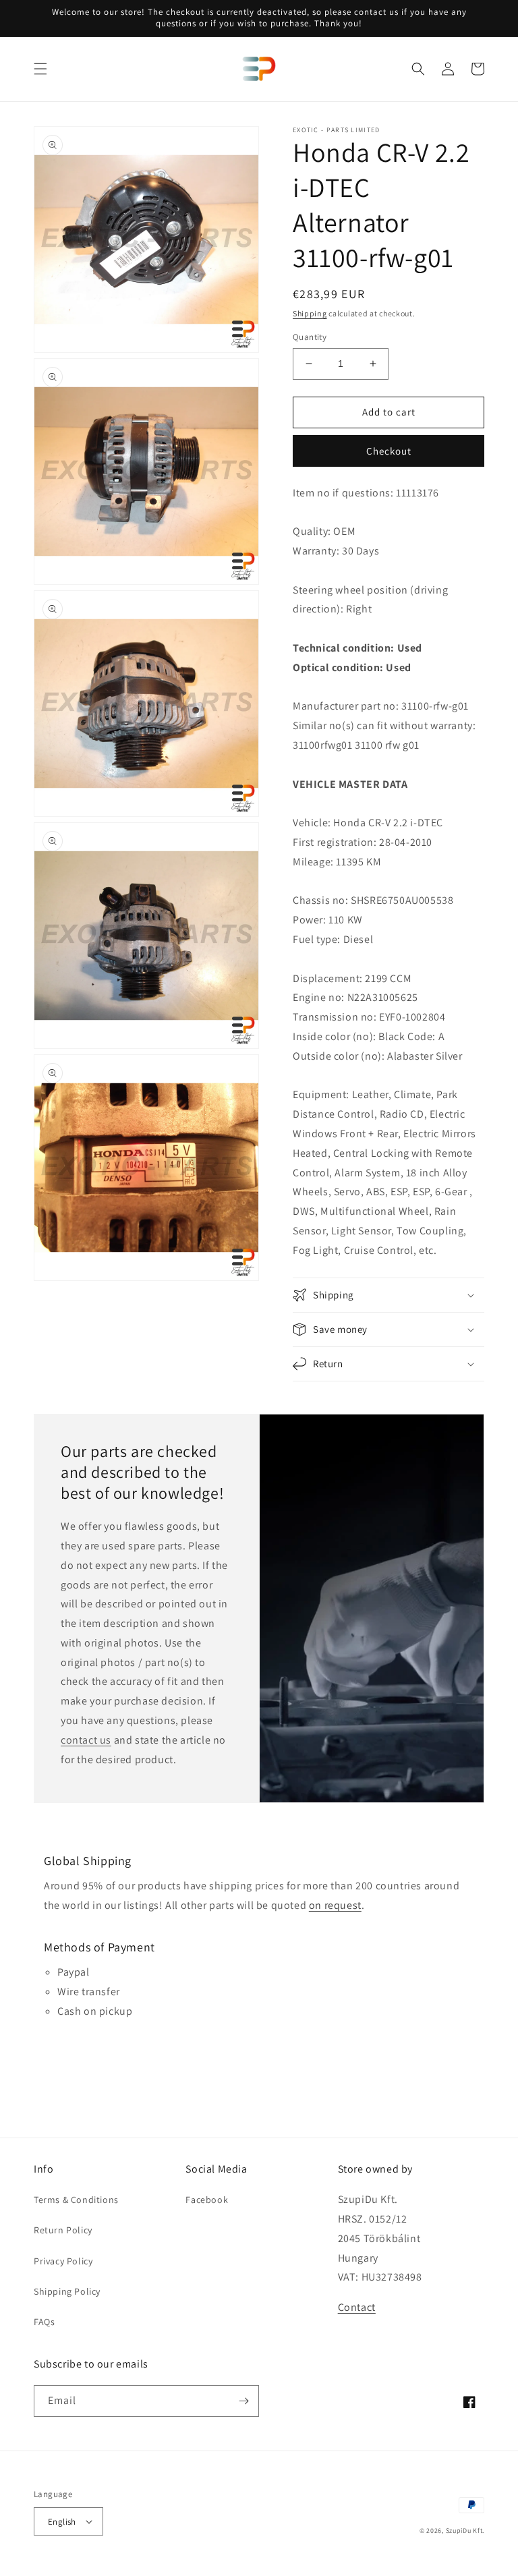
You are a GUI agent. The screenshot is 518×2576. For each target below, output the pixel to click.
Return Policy (63, 2230)
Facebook (207, 2200)
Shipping (310, 313)
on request (335, 1905)
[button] (40, 69)
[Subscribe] (243, 2401)
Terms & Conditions (76, 2200)
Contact (357, 2307)
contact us (86, 1740)
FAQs (44, 2322)
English (62, 2522)
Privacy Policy (63, 2261)
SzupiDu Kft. (465, 2530)
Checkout (389, 451)
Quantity (310, 337)
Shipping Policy (67, 2291)
